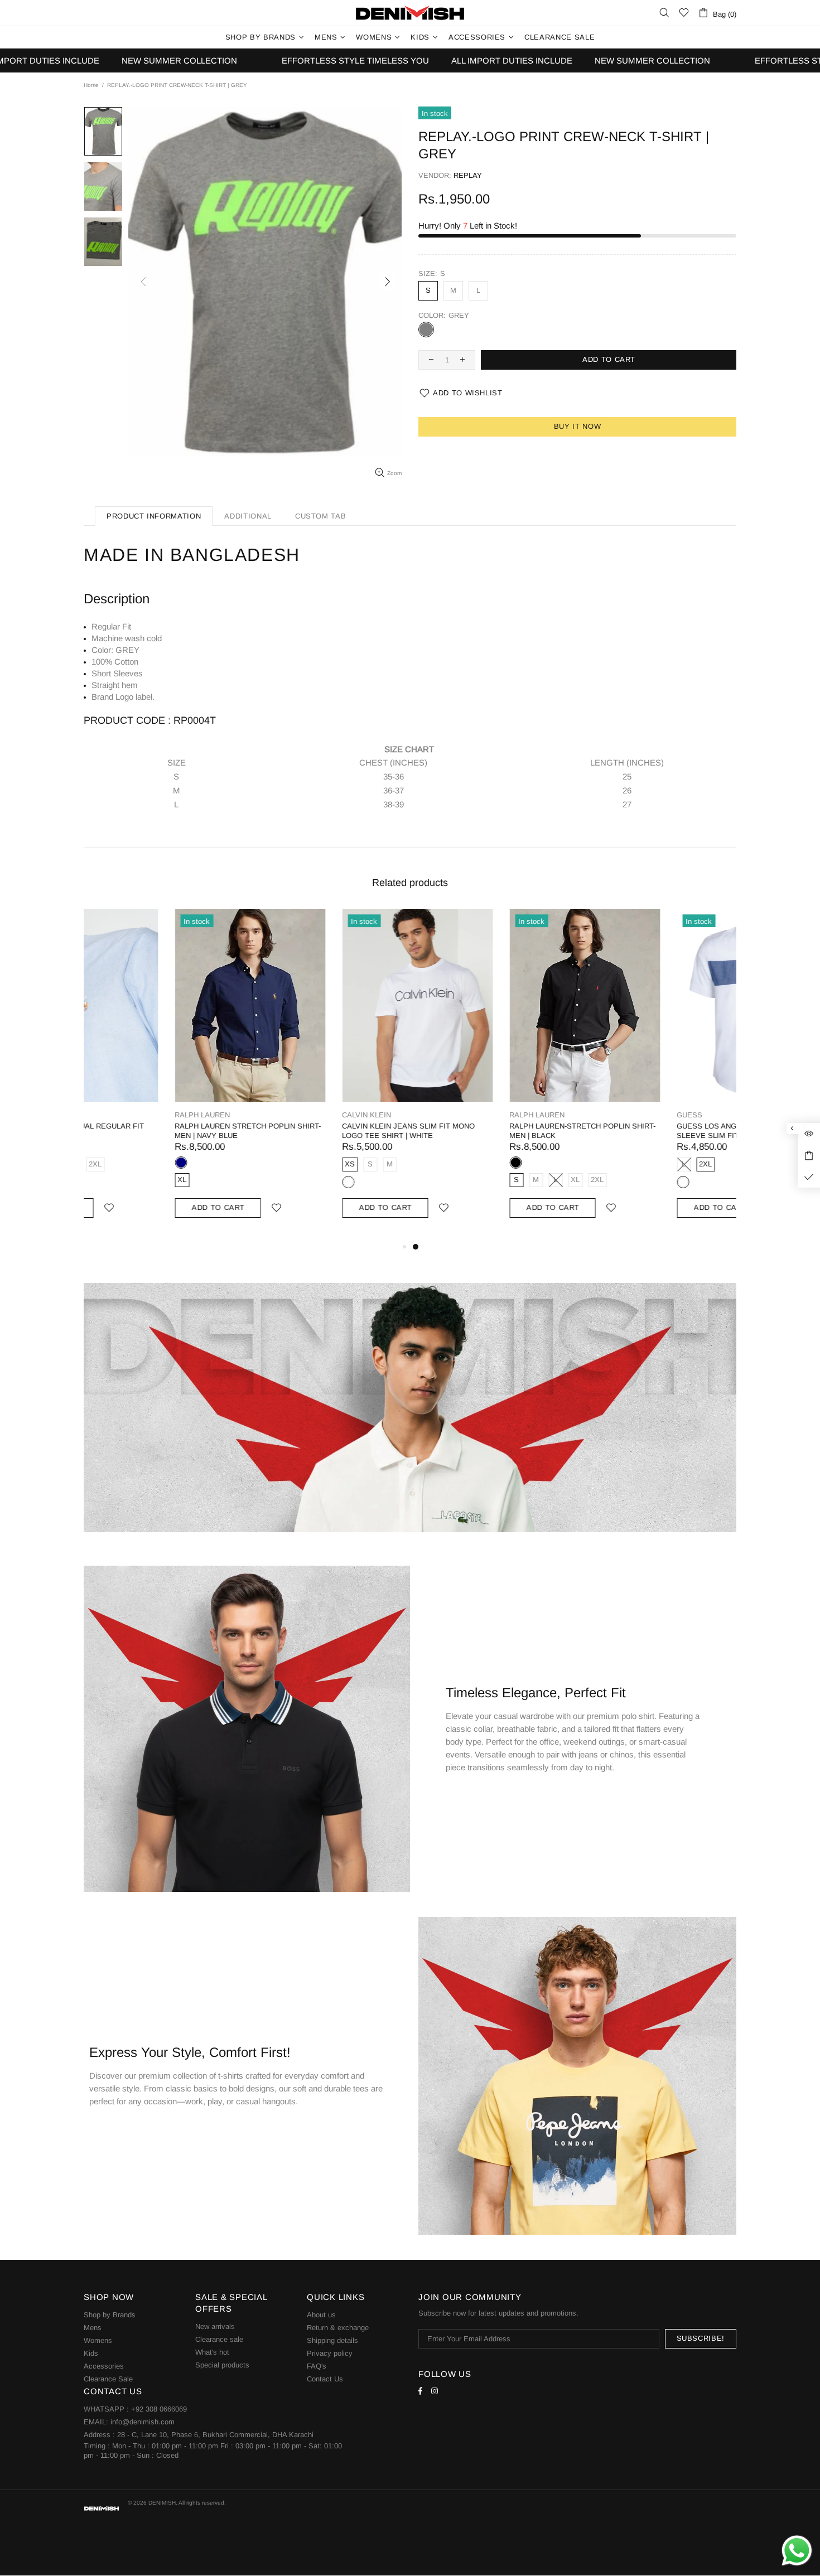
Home (91, 85)
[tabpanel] (494, 1074)
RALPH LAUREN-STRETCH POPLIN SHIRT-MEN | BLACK (491, 1131)
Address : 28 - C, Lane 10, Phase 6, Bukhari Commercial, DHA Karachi (199, 2435)
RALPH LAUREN (111, 1115)
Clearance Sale (108, 2379)
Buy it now (578, 426)
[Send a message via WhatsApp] (797, 2551)
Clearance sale (219, 2339)
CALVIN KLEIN (276, 1115)
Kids (91, 2353)
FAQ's (317, 2366)
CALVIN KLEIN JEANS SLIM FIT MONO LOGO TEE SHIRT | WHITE (317, 1131)
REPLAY (468, 175)
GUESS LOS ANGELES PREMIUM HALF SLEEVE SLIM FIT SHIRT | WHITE (654, 1131)
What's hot (212, 2352)
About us (321, 2315)
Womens (98, 2340)
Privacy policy (330, 2353)
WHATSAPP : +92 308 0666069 (135, 2409)
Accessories (104, 2366)
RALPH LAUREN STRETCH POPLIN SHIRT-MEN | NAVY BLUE (157, 1131)
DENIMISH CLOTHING (410, 13)
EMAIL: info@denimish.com (129, 2422)
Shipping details (332, 2340)
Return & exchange (338, 2328)
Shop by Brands (110, 2315)
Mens (93, 2328)
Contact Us (325, 2379)
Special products (222, 2365)
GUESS (599, 1115)
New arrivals (215, 2326)
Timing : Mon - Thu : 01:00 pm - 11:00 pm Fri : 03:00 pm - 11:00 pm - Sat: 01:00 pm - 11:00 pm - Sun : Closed (213, 2451)
